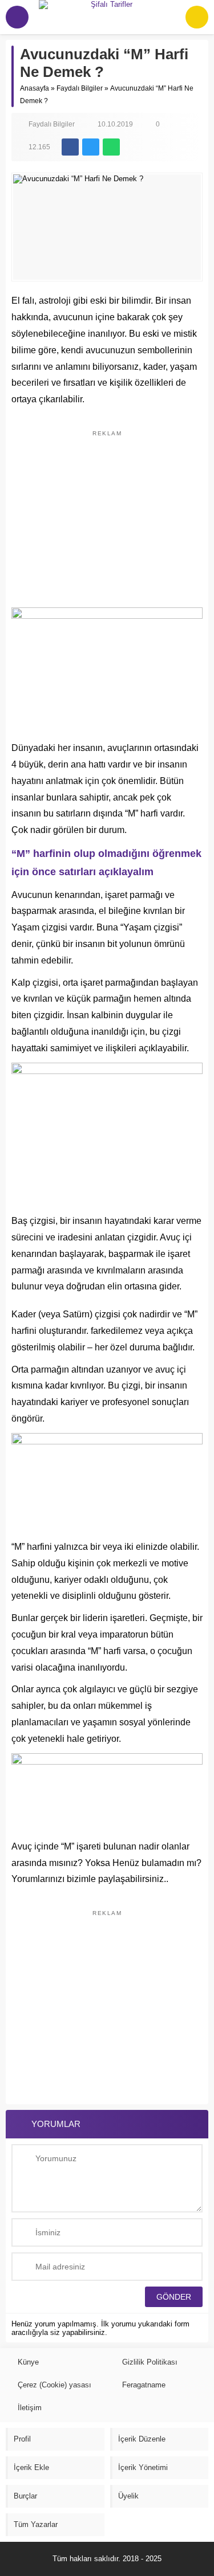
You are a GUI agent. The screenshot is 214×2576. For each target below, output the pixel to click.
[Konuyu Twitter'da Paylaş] (91, 147)
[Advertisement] (107, 513)
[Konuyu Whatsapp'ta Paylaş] (111, 147)
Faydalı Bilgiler (80, 88)
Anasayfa (35, 88)
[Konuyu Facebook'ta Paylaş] (70, 147)
